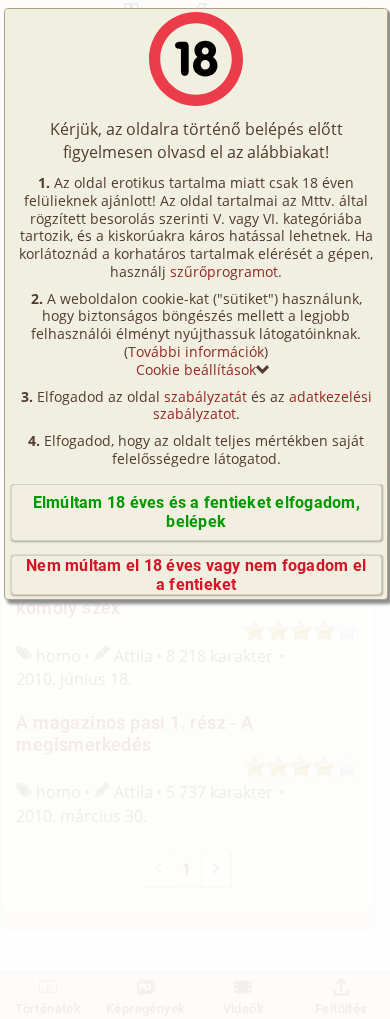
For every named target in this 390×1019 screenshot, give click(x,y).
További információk (196, 351)
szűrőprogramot (224, 271)
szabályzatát (205, 396)
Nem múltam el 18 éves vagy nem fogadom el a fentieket (196, 575)
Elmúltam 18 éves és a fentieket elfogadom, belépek (196, 512)
